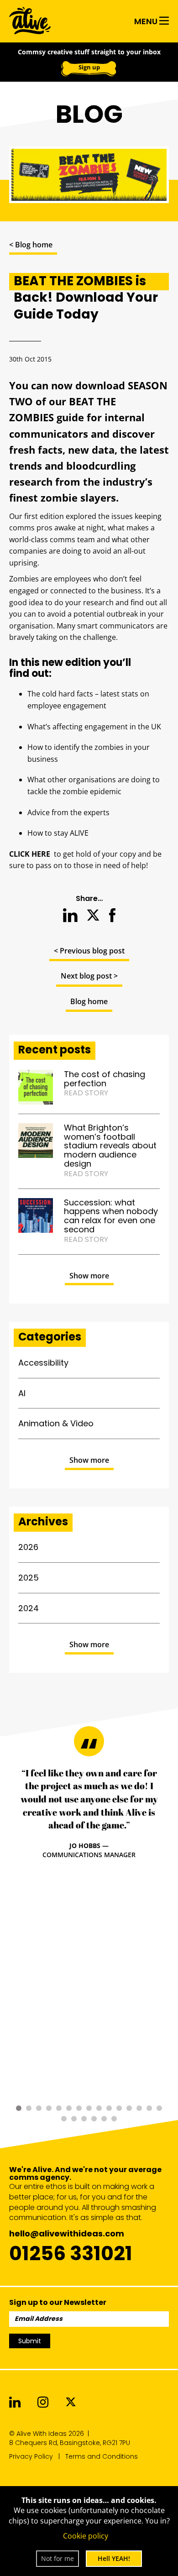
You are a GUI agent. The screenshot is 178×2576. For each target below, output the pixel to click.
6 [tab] (69, 2108)
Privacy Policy (31, 2456)
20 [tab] (104, 2119)
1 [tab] (19, 2108)
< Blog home (31, 245)
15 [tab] (159, 2108)
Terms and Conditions (102, 2456)
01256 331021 (71, 2253)
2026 (28, 1547)
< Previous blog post (89, 951)
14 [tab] (149, 2108)
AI (22, 1393)
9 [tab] (99, 2108)
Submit (30, 2341)
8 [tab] (89, 2108)
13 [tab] (139, 2108)
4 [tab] (49, 2108)
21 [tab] (114, 2119)
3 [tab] (39, 2108)
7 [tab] (79, 2108)
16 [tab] (64, 2119)
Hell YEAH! (114, 2558)
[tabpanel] (89, 1813)
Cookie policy (86, 2536)
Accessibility (43, 1363)
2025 (29, 1578)
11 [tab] (119, 2108)
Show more (89, 1276)
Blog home (89, 1001)
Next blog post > (89, 976)
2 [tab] (29, 2108)
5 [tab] (59, 2108)
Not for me (58, 2558)
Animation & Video (56, 1423)
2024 (29, 1608)
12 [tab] (129, 2108)
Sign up (89, 67)
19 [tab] (94, 2119)
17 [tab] (74, 2119)
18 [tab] (84, 2119)
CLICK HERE (30, 854)
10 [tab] (109, 2108)
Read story (86, 1093)
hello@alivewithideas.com (67, 2233)
